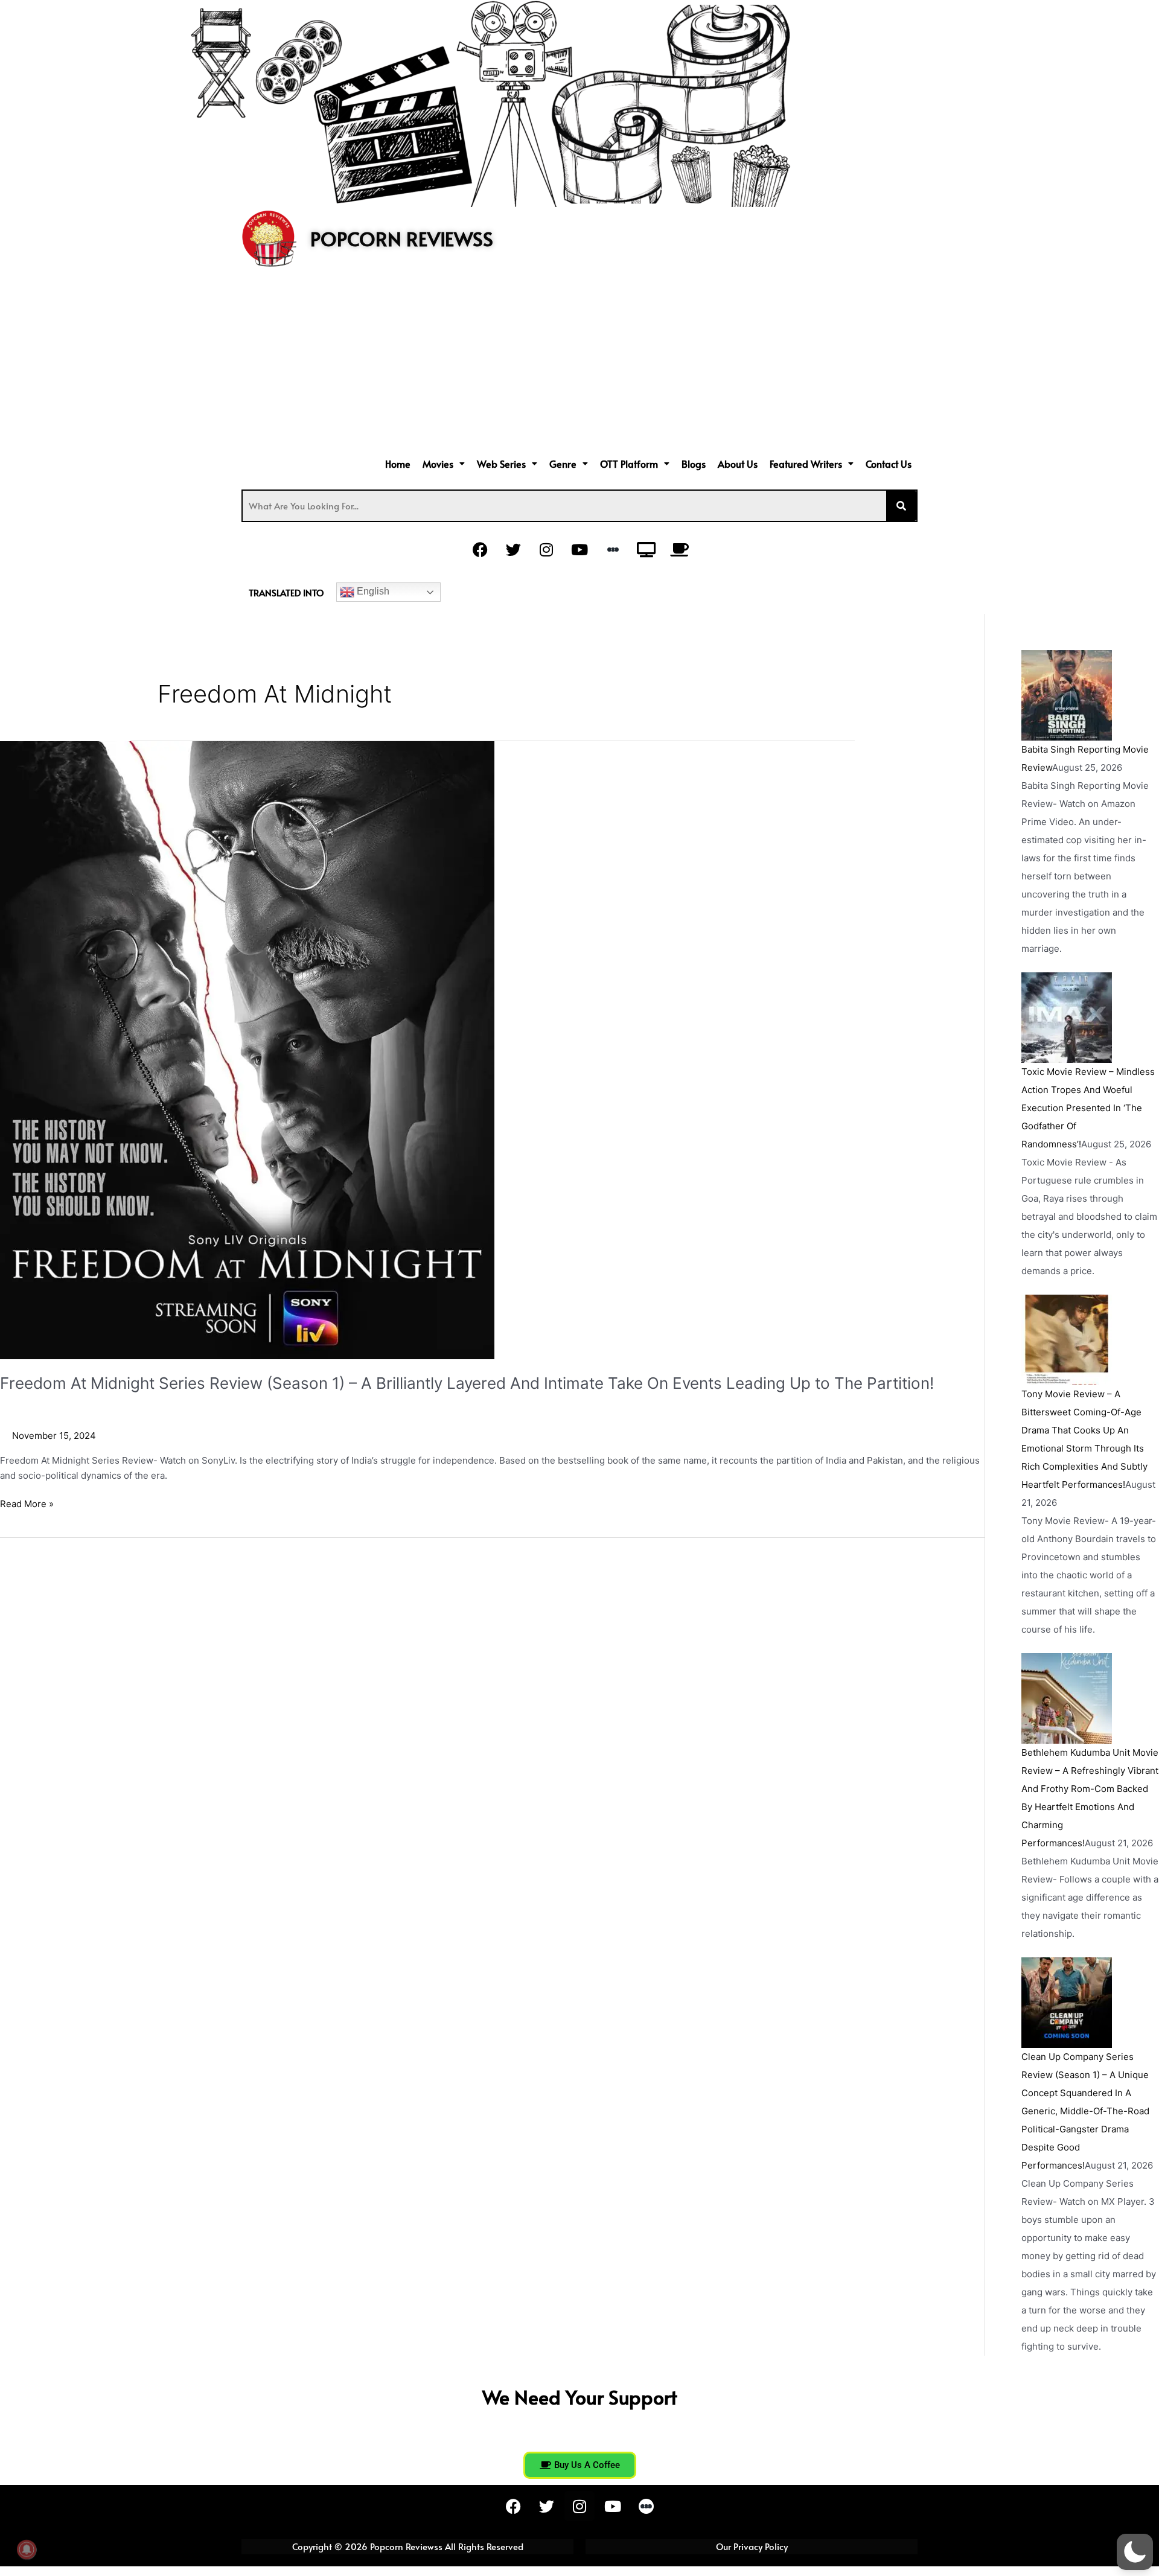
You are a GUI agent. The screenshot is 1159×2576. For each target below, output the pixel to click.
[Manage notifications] (27, 2549)
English (372, 591)
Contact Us (889, 464)
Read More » (27, 1503)
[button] (444, 464)
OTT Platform (629, 464)
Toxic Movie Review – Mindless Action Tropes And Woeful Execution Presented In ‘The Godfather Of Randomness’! (1088, 1108)
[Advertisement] (579, 363)
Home (398, 464)
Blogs (694, 464)
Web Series (501, 464)
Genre (563, 464)
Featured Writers (806, 464)
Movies (438, 464)
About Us (738, 464)
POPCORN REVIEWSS (402, 238)
